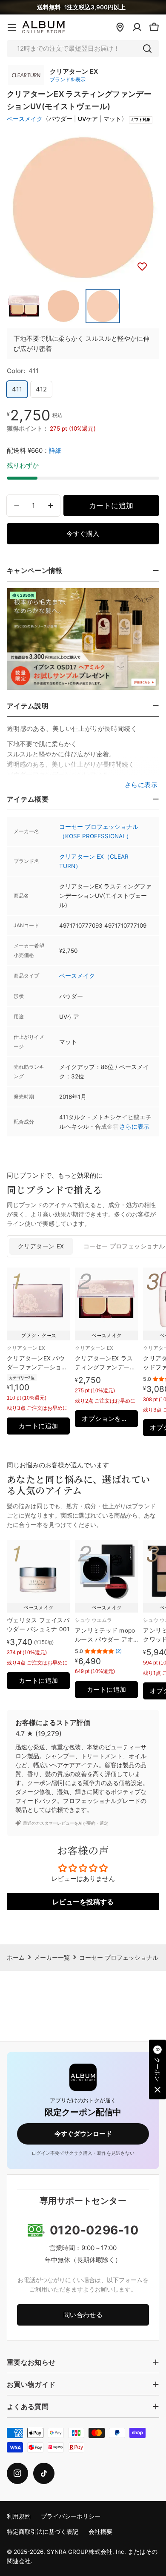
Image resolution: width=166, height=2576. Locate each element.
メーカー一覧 (52, 1958)
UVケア (88, 119)
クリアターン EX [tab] (41, 1246)
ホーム (16, 1958)
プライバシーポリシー (71, 2516)
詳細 (55, 450)
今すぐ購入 (83, 533)
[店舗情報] (120, 27)
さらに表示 (135, 1127)
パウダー (60, 119)
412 (41, 389)
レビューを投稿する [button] (83, 1902)
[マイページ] (137, 27)
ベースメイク (25, 119)
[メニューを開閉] (12, 27)
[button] (157, 2070)
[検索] (147, 49)
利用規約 (19, 2516)
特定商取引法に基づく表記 (43, 2532)
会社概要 (100, 2532)
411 (17, 389)
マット (112, 119)
